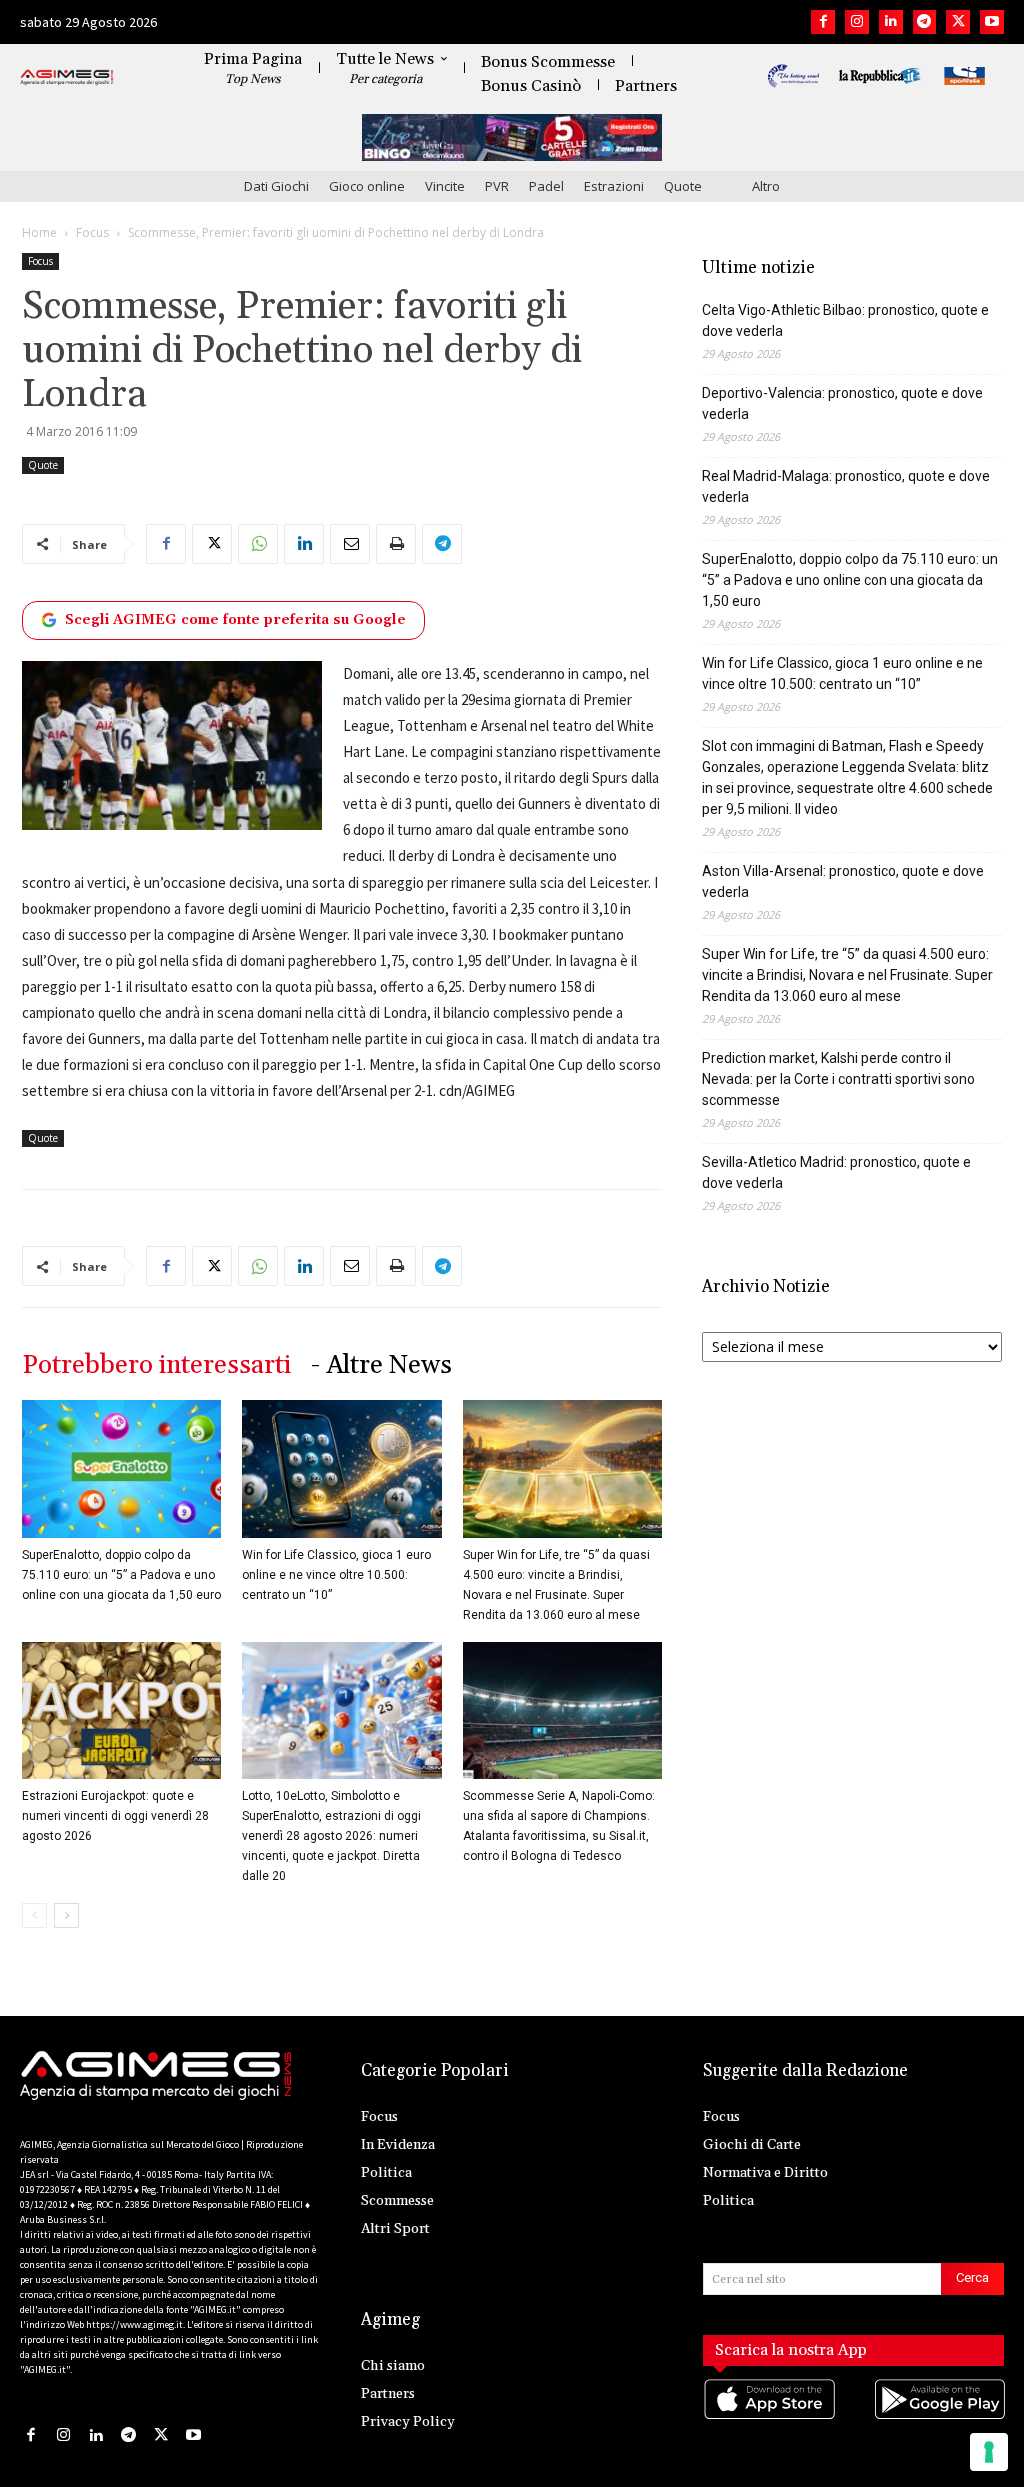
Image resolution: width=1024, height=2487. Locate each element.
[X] (958, 22)
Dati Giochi (276, 186)
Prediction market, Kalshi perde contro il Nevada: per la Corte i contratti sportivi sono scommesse (838, 1079)
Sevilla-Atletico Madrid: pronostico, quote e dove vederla (836, 1172)
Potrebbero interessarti (156, 1365)
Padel (546, 186)
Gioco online (367, 186)
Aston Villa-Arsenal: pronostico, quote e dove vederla (843, 881)
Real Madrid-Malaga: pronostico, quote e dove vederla (846, 486)
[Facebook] (823, 22)
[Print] (396, 544)
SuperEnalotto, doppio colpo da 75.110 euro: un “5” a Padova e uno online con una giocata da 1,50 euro (121, 1575)
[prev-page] (34, 1915)
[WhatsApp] (258, 544)
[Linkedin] (891, 22)
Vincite (445, 186)
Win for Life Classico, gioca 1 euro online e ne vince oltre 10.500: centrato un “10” (336, 1575)
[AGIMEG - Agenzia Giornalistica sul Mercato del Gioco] (67, 78)
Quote (683, 186)
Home (39, 232)
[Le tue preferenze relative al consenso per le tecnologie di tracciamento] (989, 2452)
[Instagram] (857, 22)
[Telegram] (925, 22)
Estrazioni (614, 186)
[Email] (350, 544)
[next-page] (66, 1915)
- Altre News (381, 1365)
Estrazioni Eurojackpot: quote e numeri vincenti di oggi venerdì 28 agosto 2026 (115, 1816)
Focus (92, 232)
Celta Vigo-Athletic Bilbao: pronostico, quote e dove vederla (845, 320)
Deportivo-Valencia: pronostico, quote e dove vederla (842, 403)
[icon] (768, 2419)
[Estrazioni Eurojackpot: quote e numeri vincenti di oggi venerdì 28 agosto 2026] (121, 1710)
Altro (766, 186)
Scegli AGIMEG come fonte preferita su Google (235, 620)
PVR (497, 186)
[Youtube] (992, 22)
